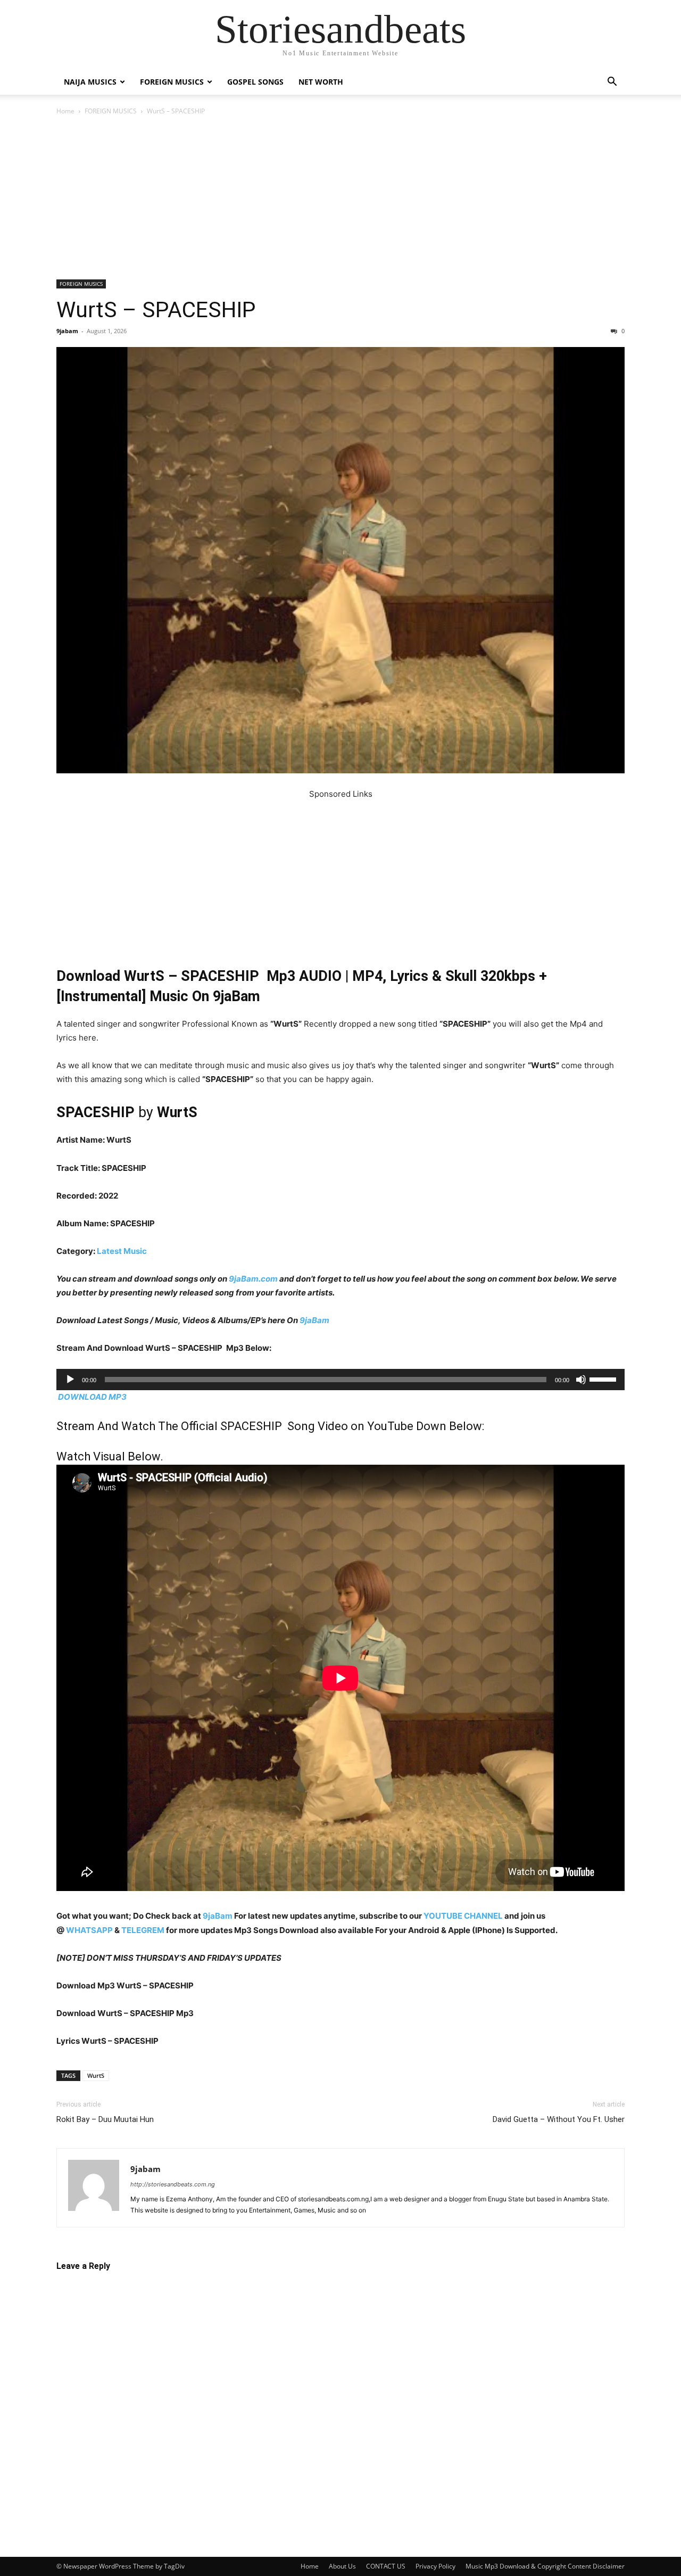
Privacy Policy (435, 2566)
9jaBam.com (253, 1279)
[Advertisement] (340, 201)
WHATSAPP (89, 1930)
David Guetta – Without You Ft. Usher (559, 2119)
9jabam (67, 331)
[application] (340, 1380)
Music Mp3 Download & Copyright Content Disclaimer (545, 2566)
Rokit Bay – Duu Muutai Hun (105, 2119)
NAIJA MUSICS (90, 82)
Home (65, 111)
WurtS (96, 2075)
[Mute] (581, 1380)
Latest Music (122, 1251)
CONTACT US (386, 2566)
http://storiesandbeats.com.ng (173, 2184)
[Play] (70, 1380)
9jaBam (314, 1320)
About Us (342, 2566)
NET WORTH (321, 82)
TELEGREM (143, 1930)
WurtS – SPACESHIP (156, 310)
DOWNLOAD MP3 (92, 1397)
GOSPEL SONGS (255, 82)
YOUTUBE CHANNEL (462, 1916)
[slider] (604, 1378)
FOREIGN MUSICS (172, 82)
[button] (612, 83)
